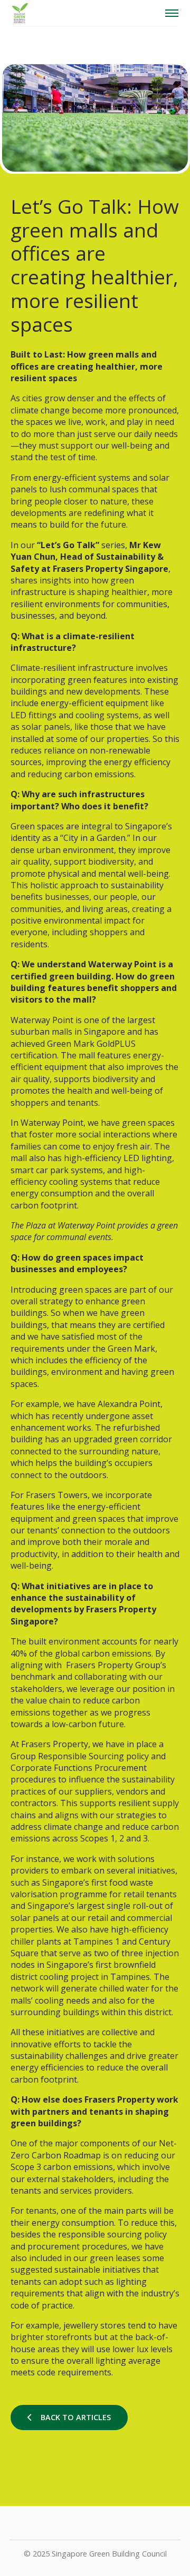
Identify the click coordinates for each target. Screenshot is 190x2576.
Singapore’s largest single (80, 1906)
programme (82, 1894)
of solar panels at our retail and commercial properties (92, 1918)
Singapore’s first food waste (98, 1883)
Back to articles (76, 2417)
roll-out (148, 1906)
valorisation (34, 1894)
